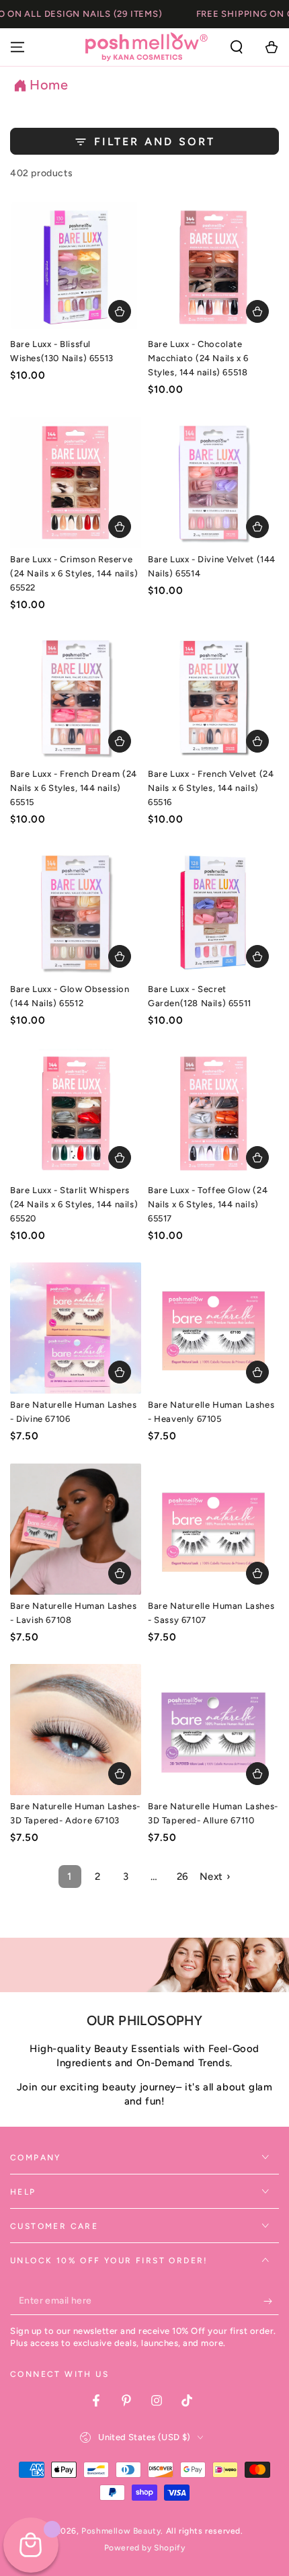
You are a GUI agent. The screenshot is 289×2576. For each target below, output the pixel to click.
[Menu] (17, 47)
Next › (215, 1877)
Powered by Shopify (145, 2548)
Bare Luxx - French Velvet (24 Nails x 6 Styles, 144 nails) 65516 (211, 788)
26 (183, 1877)
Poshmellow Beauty (121, 2531)
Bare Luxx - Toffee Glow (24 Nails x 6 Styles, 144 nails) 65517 (208, 1204)
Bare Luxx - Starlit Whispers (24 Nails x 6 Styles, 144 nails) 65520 (74, 1204)
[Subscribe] (271, 2302)
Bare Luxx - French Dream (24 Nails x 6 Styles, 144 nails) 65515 (74, 788)
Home (49, 85)
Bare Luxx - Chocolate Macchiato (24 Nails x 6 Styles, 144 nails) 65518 (198, 358)
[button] (237, 47)
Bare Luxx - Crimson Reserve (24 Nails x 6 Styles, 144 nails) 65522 (74, 573)
